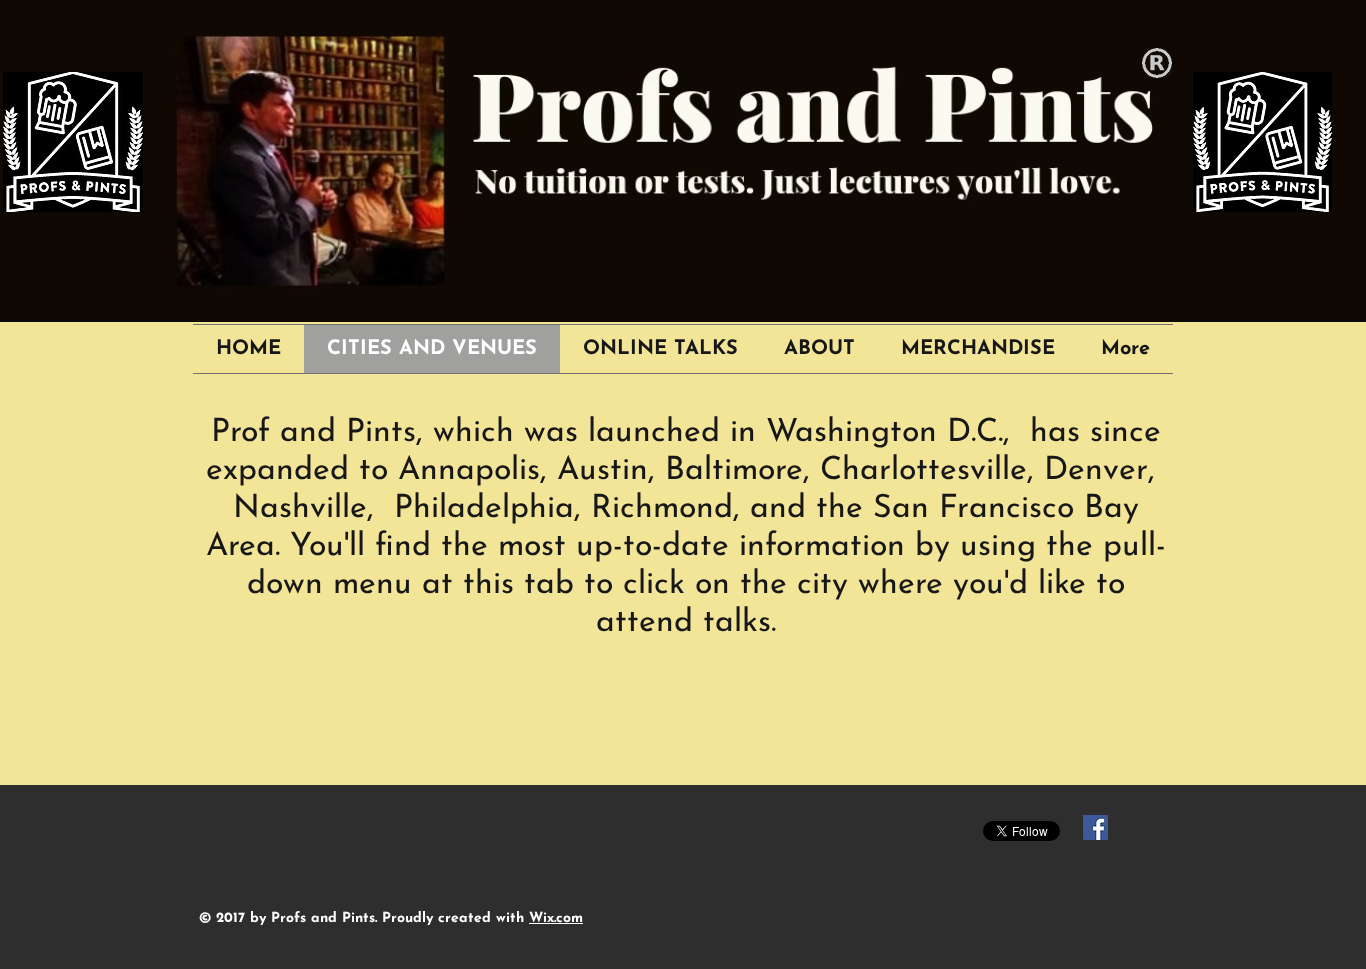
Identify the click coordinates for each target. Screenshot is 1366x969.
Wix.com (556, 918)
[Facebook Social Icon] (1095, 827)
